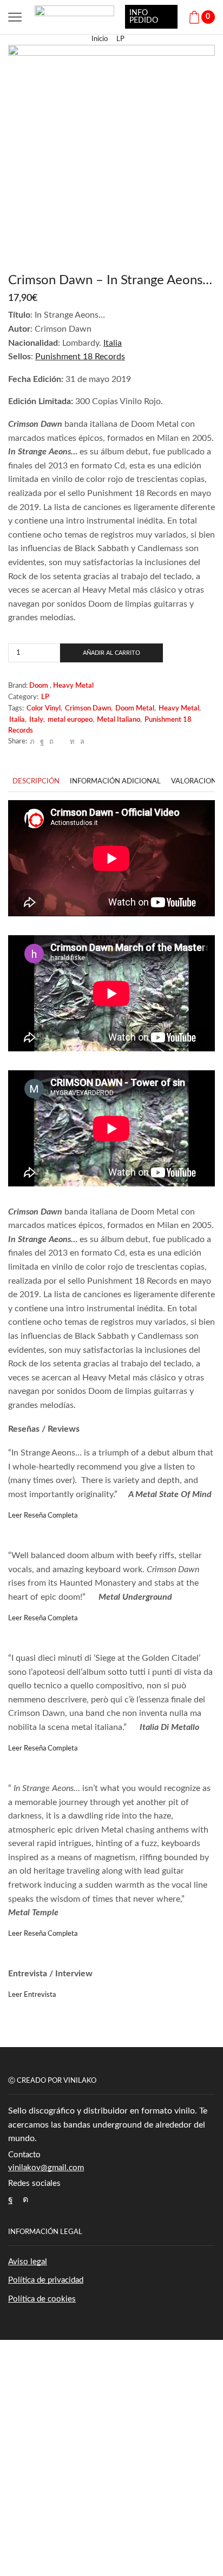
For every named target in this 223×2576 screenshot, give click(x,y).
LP (120, 39)
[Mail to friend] (62, 742)
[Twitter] (32, 742)
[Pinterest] (51, 742)
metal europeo (70, 720)
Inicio (100, 39)
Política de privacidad (46, 2280)
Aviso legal (28, 2262)
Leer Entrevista (32, 1995)
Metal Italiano (119, 720)
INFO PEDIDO (144, 17)
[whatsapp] (81, 742)
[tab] (36, 781)
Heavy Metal (73, 686)
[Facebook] (42, 742)
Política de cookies (42, 2299)
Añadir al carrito (111, 653)
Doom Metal (135, 709)
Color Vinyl (44, 709)
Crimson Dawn (88, 709)
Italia (17, 720)
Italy (36, 720)
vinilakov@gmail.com (46, 2168)
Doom (40, 686)
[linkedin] (72, 742)
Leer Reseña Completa (43, 1516)
